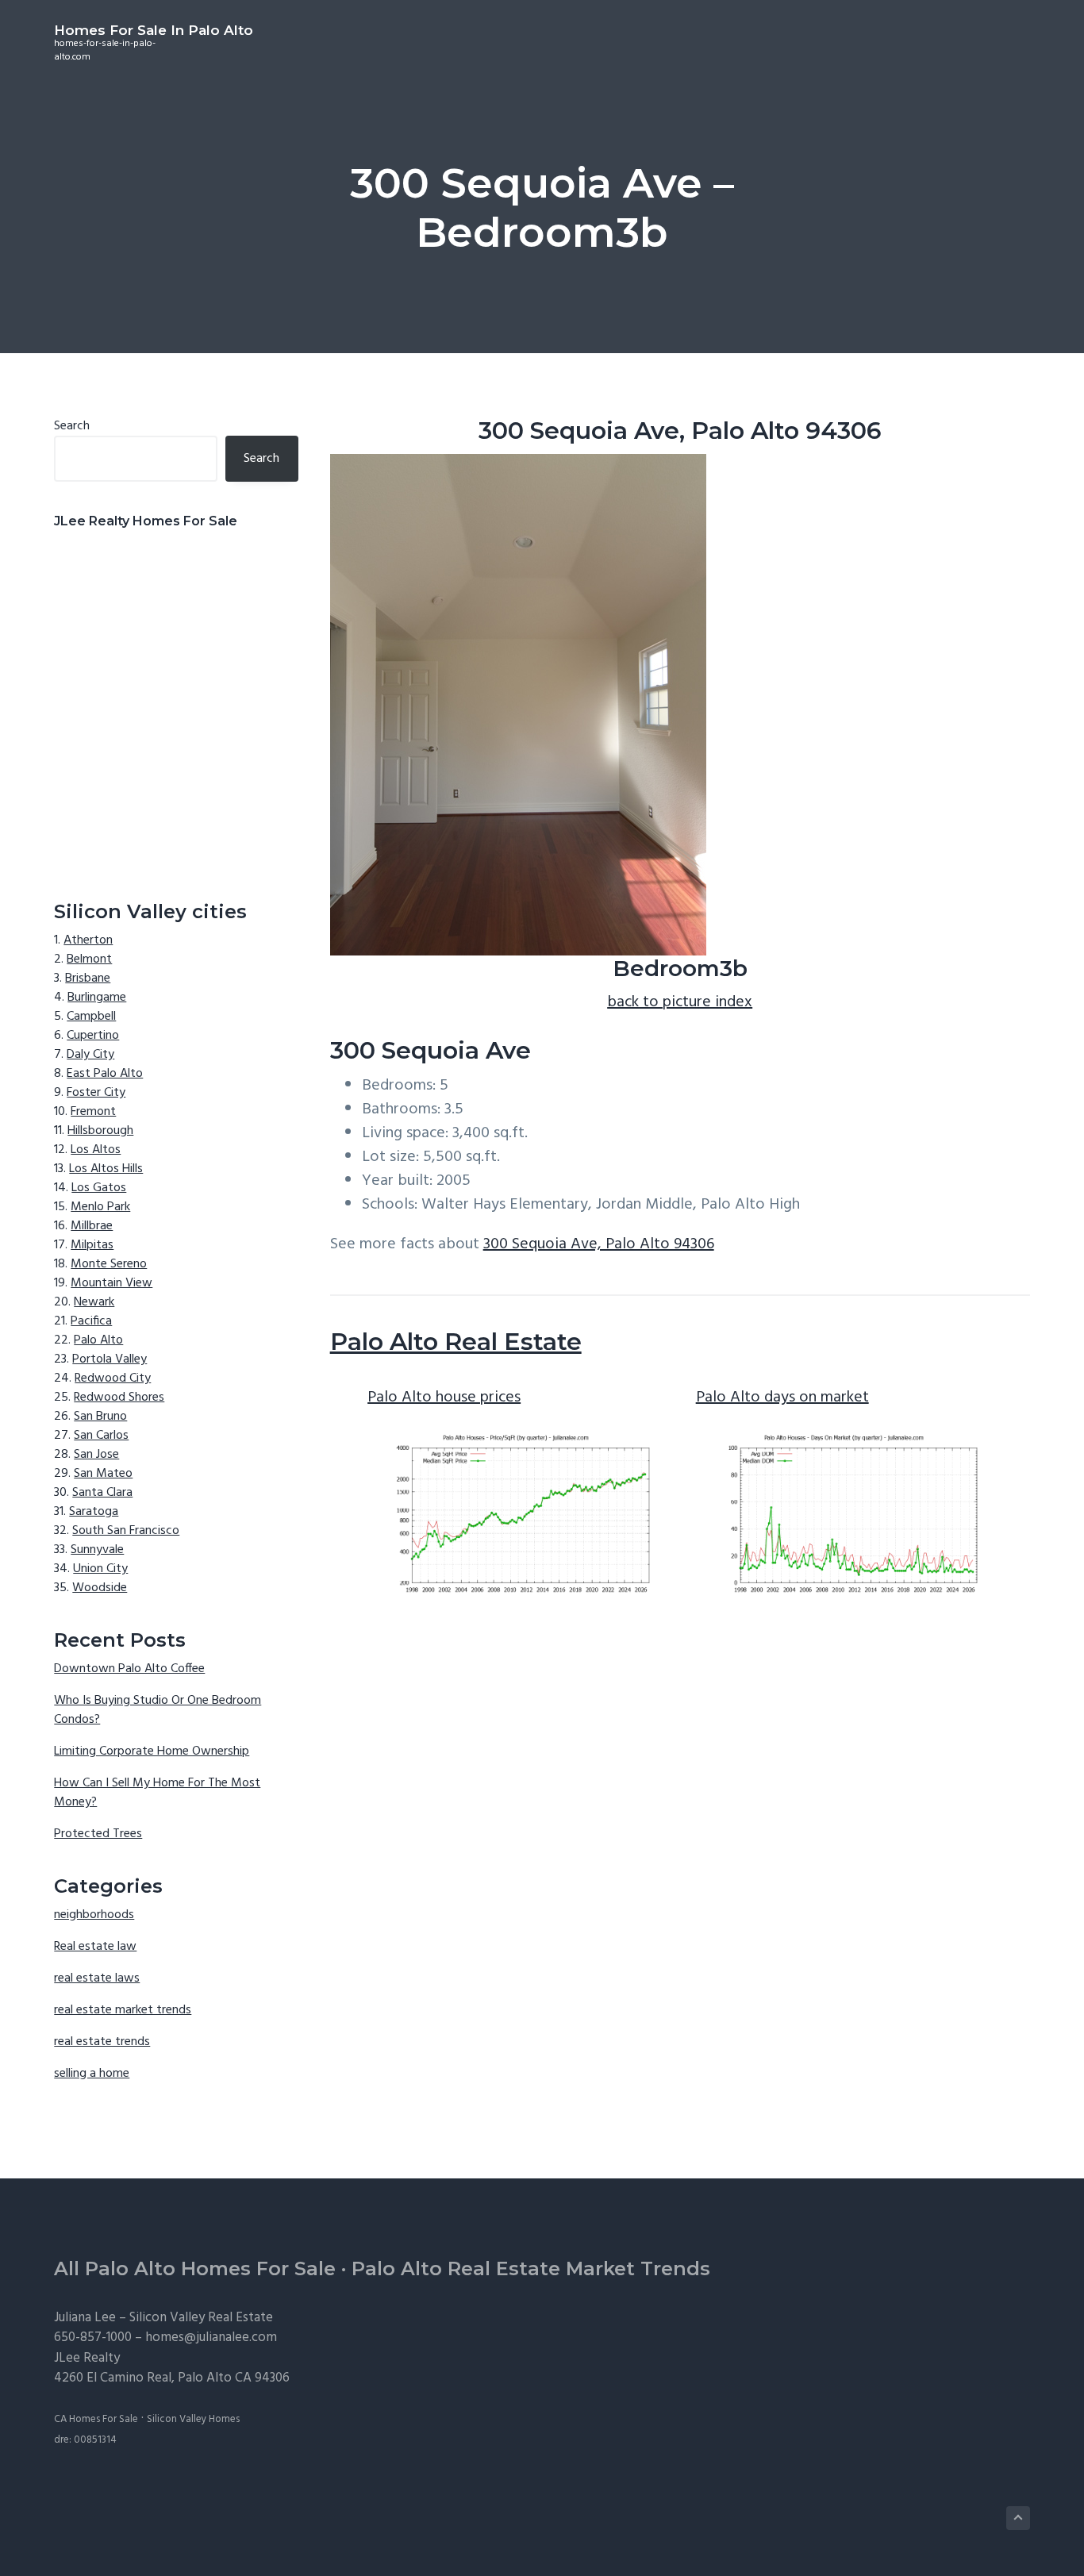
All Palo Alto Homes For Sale (195, 2268)
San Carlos (101, 1436)
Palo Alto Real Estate (456, 1342)
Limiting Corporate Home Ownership (152, 1751)
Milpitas (92, 1245)
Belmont (89, 959)
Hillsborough (100, 1131)
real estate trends (102, 2042)
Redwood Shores (119, 1398)
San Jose (96, 1455)
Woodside (100, 1588)
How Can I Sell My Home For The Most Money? (157, 1793)
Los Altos (96, 1150)
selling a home (92, 2074)
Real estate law (95, 1947)
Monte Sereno (109, 1264)
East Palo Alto (105, 1074)
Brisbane (88, 978)
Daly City (90, 1055)
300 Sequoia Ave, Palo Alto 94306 (599, 1244)
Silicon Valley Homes (193, 2419)
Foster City (96, 1093)
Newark (94, 1302)
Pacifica (91, 1321)
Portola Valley (110, 1359)
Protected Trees (98, 1834)
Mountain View (111, 1283)
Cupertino (93, 1036)
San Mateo (103, 1474)
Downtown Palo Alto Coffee (129, 1669)
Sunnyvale (97, 1550)
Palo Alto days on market (782, 1398)
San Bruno (100, 1417)
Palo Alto (98, 1340)
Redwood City (113, 1378)
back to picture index (680, 1002)
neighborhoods (94, 1915)
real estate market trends (123, 2010)
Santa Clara (102, 1493)
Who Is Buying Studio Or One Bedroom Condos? (158, 1710)
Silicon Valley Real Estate (201, 2318)
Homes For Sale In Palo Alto (154, 30)
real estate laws (97, 1978)
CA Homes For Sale (96, 2419)
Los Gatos (99, 1188)
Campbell (91, 1017)
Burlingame (97, 998)
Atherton (88, 940)
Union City (100, 1569)
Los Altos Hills (106, 1169)
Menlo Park (100, 1207)
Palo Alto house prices (444, 1398)
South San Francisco (126, 1531)
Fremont (93, 1112)
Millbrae (92, 1226)
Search (72, 426)
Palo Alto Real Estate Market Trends (531, 2268)
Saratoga (94, 1512)
